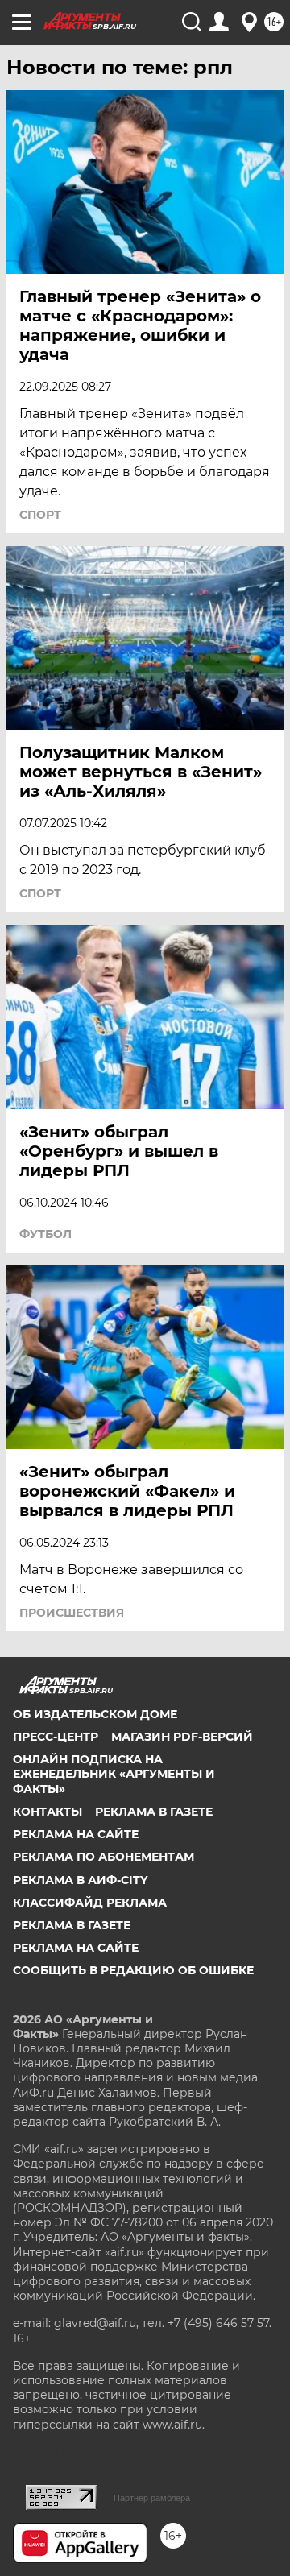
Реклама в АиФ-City (80, 1880)
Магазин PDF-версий (182, 1737)
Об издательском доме (95, 1714)
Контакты (48, 1812)
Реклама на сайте (76, 1834)
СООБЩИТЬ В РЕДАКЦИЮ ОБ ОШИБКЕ (133, 1970)
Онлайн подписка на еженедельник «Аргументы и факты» (114, 1774)
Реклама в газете (154, 1812)
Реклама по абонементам (104, 1857)
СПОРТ (40, 515)
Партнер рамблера (152, 2498)
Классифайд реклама (90, 1903)
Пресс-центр (56, 1737)
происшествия (72, 1613)
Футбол (46, 1234)
